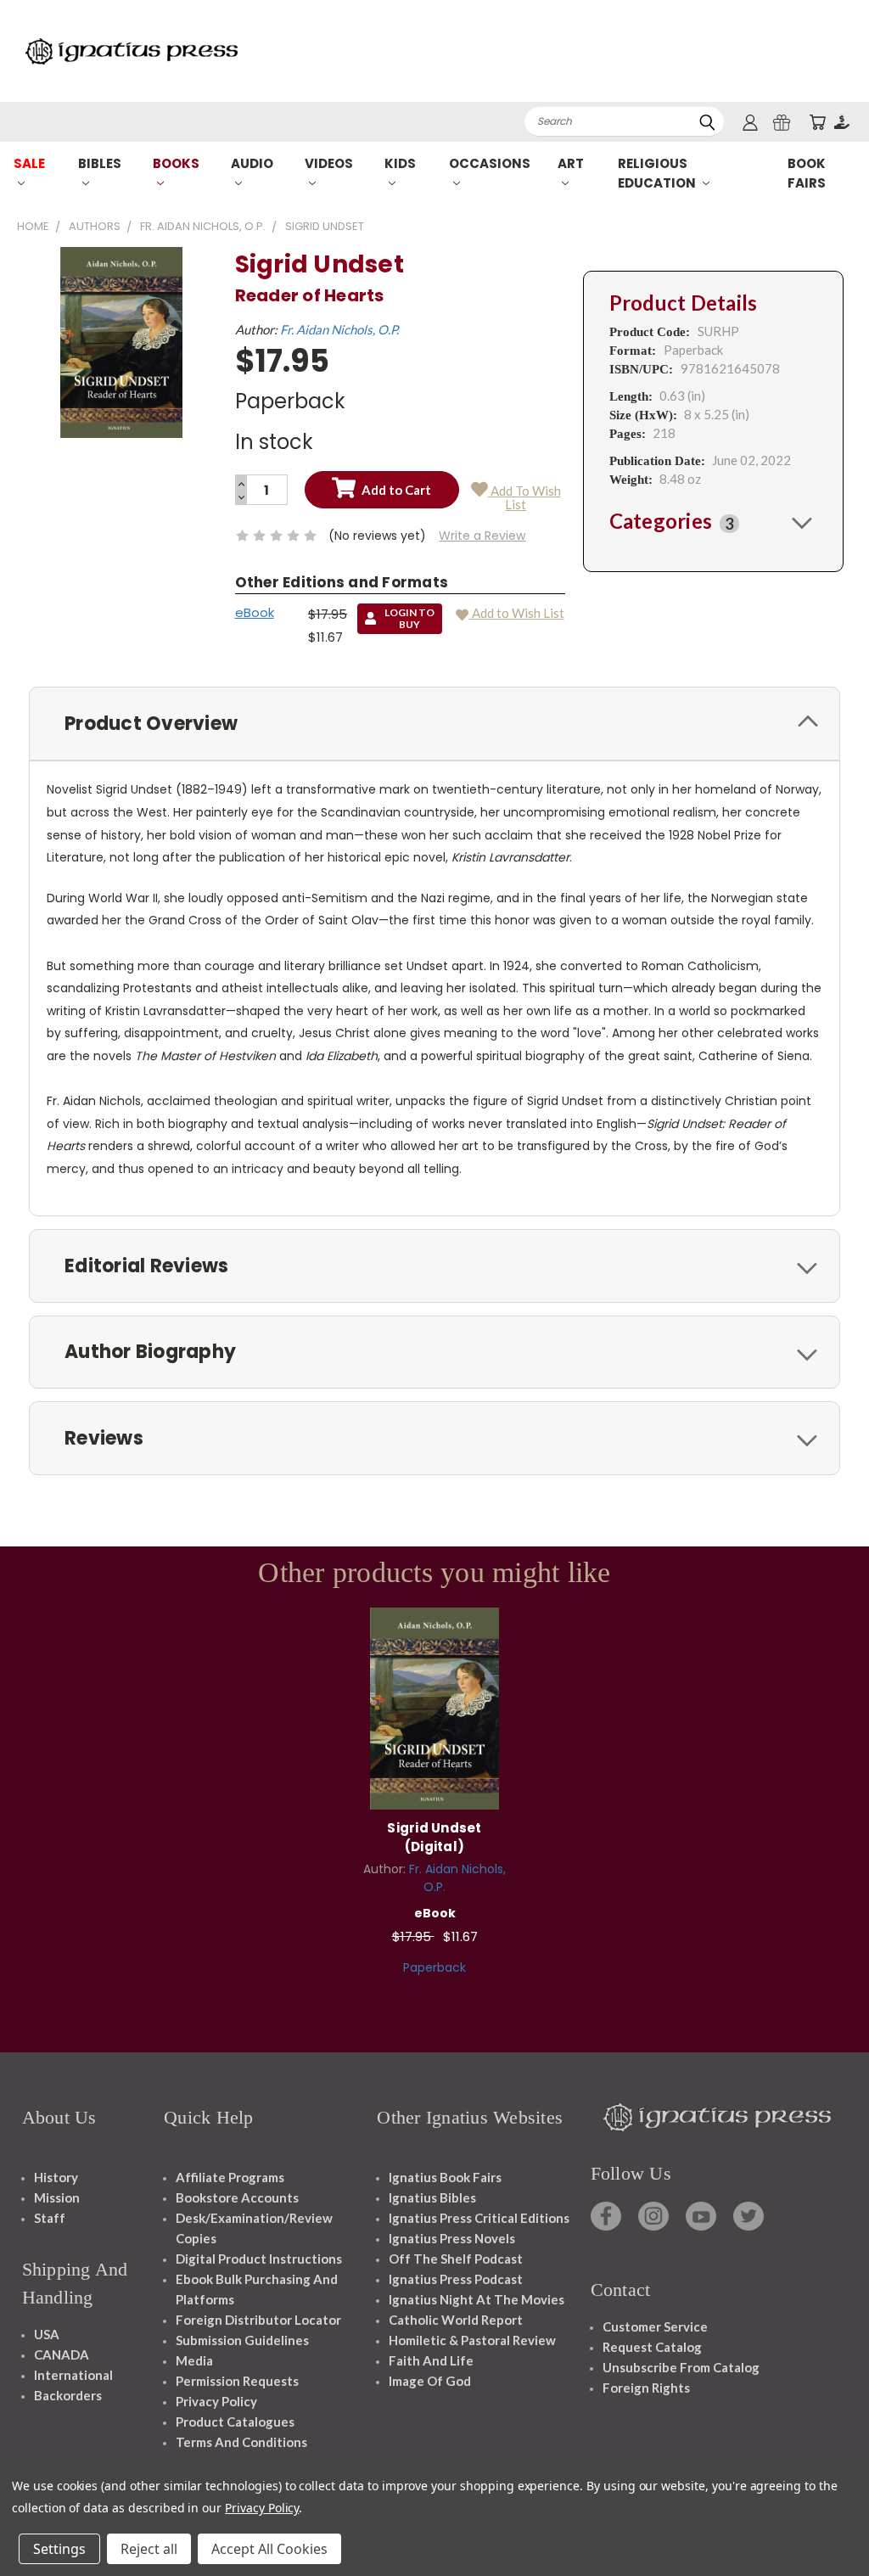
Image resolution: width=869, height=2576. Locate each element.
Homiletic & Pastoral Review (472, 2340)
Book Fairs (807, 173)
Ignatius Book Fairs (445, 2177)
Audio (252, 163)
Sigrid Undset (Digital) (434, 1838)
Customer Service (655, 2326)
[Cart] (817, 122)
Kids (400, 163)
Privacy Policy (216, 2401)
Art (571, 163)
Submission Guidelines (242, 2340)
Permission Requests (237, 2381)
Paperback (434, 1967)
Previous (843, 2523)
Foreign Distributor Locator (258, 2320)
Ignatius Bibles (432, 2197)
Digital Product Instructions (259, 2259)
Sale (29, 163)
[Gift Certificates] (782, 122)
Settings (59, 2549)
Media (194, 2360)
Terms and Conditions (241, 2442)
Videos (329, 163)
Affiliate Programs (230, 2177)
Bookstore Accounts (237, 2197)
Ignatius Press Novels (452, 2238)
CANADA (62, 2354)
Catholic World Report (456, 2320)
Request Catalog (652, 2347)
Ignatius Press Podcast (456, 2279)
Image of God (430, 2381)
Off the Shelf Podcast (456, 2259)
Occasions (490, 163)
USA (47, 2334)
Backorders (68, 2395)
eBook (255, 612)
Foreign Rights (646, 2388)
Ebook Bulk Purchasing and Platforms (257, 2289)
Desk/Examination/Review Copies (254, 2228)
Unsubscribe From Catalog (681, 2367)
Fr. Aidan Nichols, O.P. (339, 329)
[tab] (713, 522)
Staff (50, 2218)
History (56, 2177)
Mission (57, 2197)
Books (176, 163)
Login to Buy (434, 1706)
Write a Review (482, 536)
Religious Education (658, 173)
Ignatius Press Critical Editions (479, 2218)
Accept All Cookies (269, 2549)
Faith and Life (431, 2360)
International (73, 2375)
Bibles (100, 163)
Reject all (149, 2549)
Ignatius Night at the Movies (477, 2299)
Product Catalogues (235, 2422)
